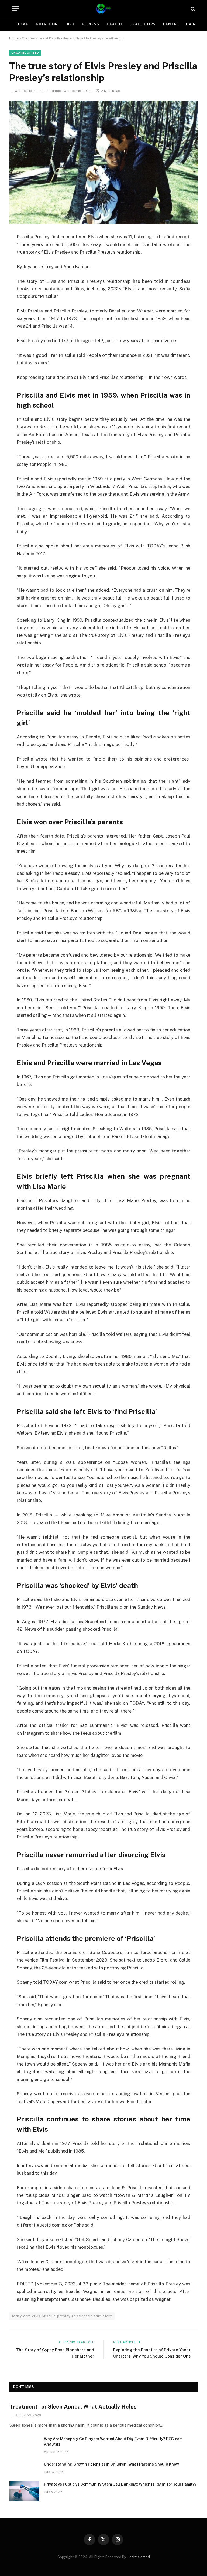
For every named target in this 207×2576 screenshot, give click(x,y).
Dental (171, 24)
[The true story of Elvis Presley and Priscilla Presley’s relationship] (103, 162)
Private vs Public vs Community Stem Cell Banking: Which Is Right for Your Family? (120, 2484)
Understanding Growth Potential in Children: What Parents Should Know (111, 2464)
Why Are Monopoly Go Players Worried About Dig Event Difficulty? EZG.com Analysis (113, 2442)
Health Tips (143, 24)
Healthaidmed (138, 2557)
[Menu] (15, 9)
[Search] (192, 9)
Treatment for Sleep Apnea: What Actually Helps (73, 2407)
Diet (70, 24)
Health (114, 24)
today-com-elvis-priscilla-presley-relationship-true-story (62, 2316)
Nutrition (47, 24)
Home (22, 24)
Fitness (90, 24)
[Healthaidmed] (103, 9)
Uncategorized (25, 53)
